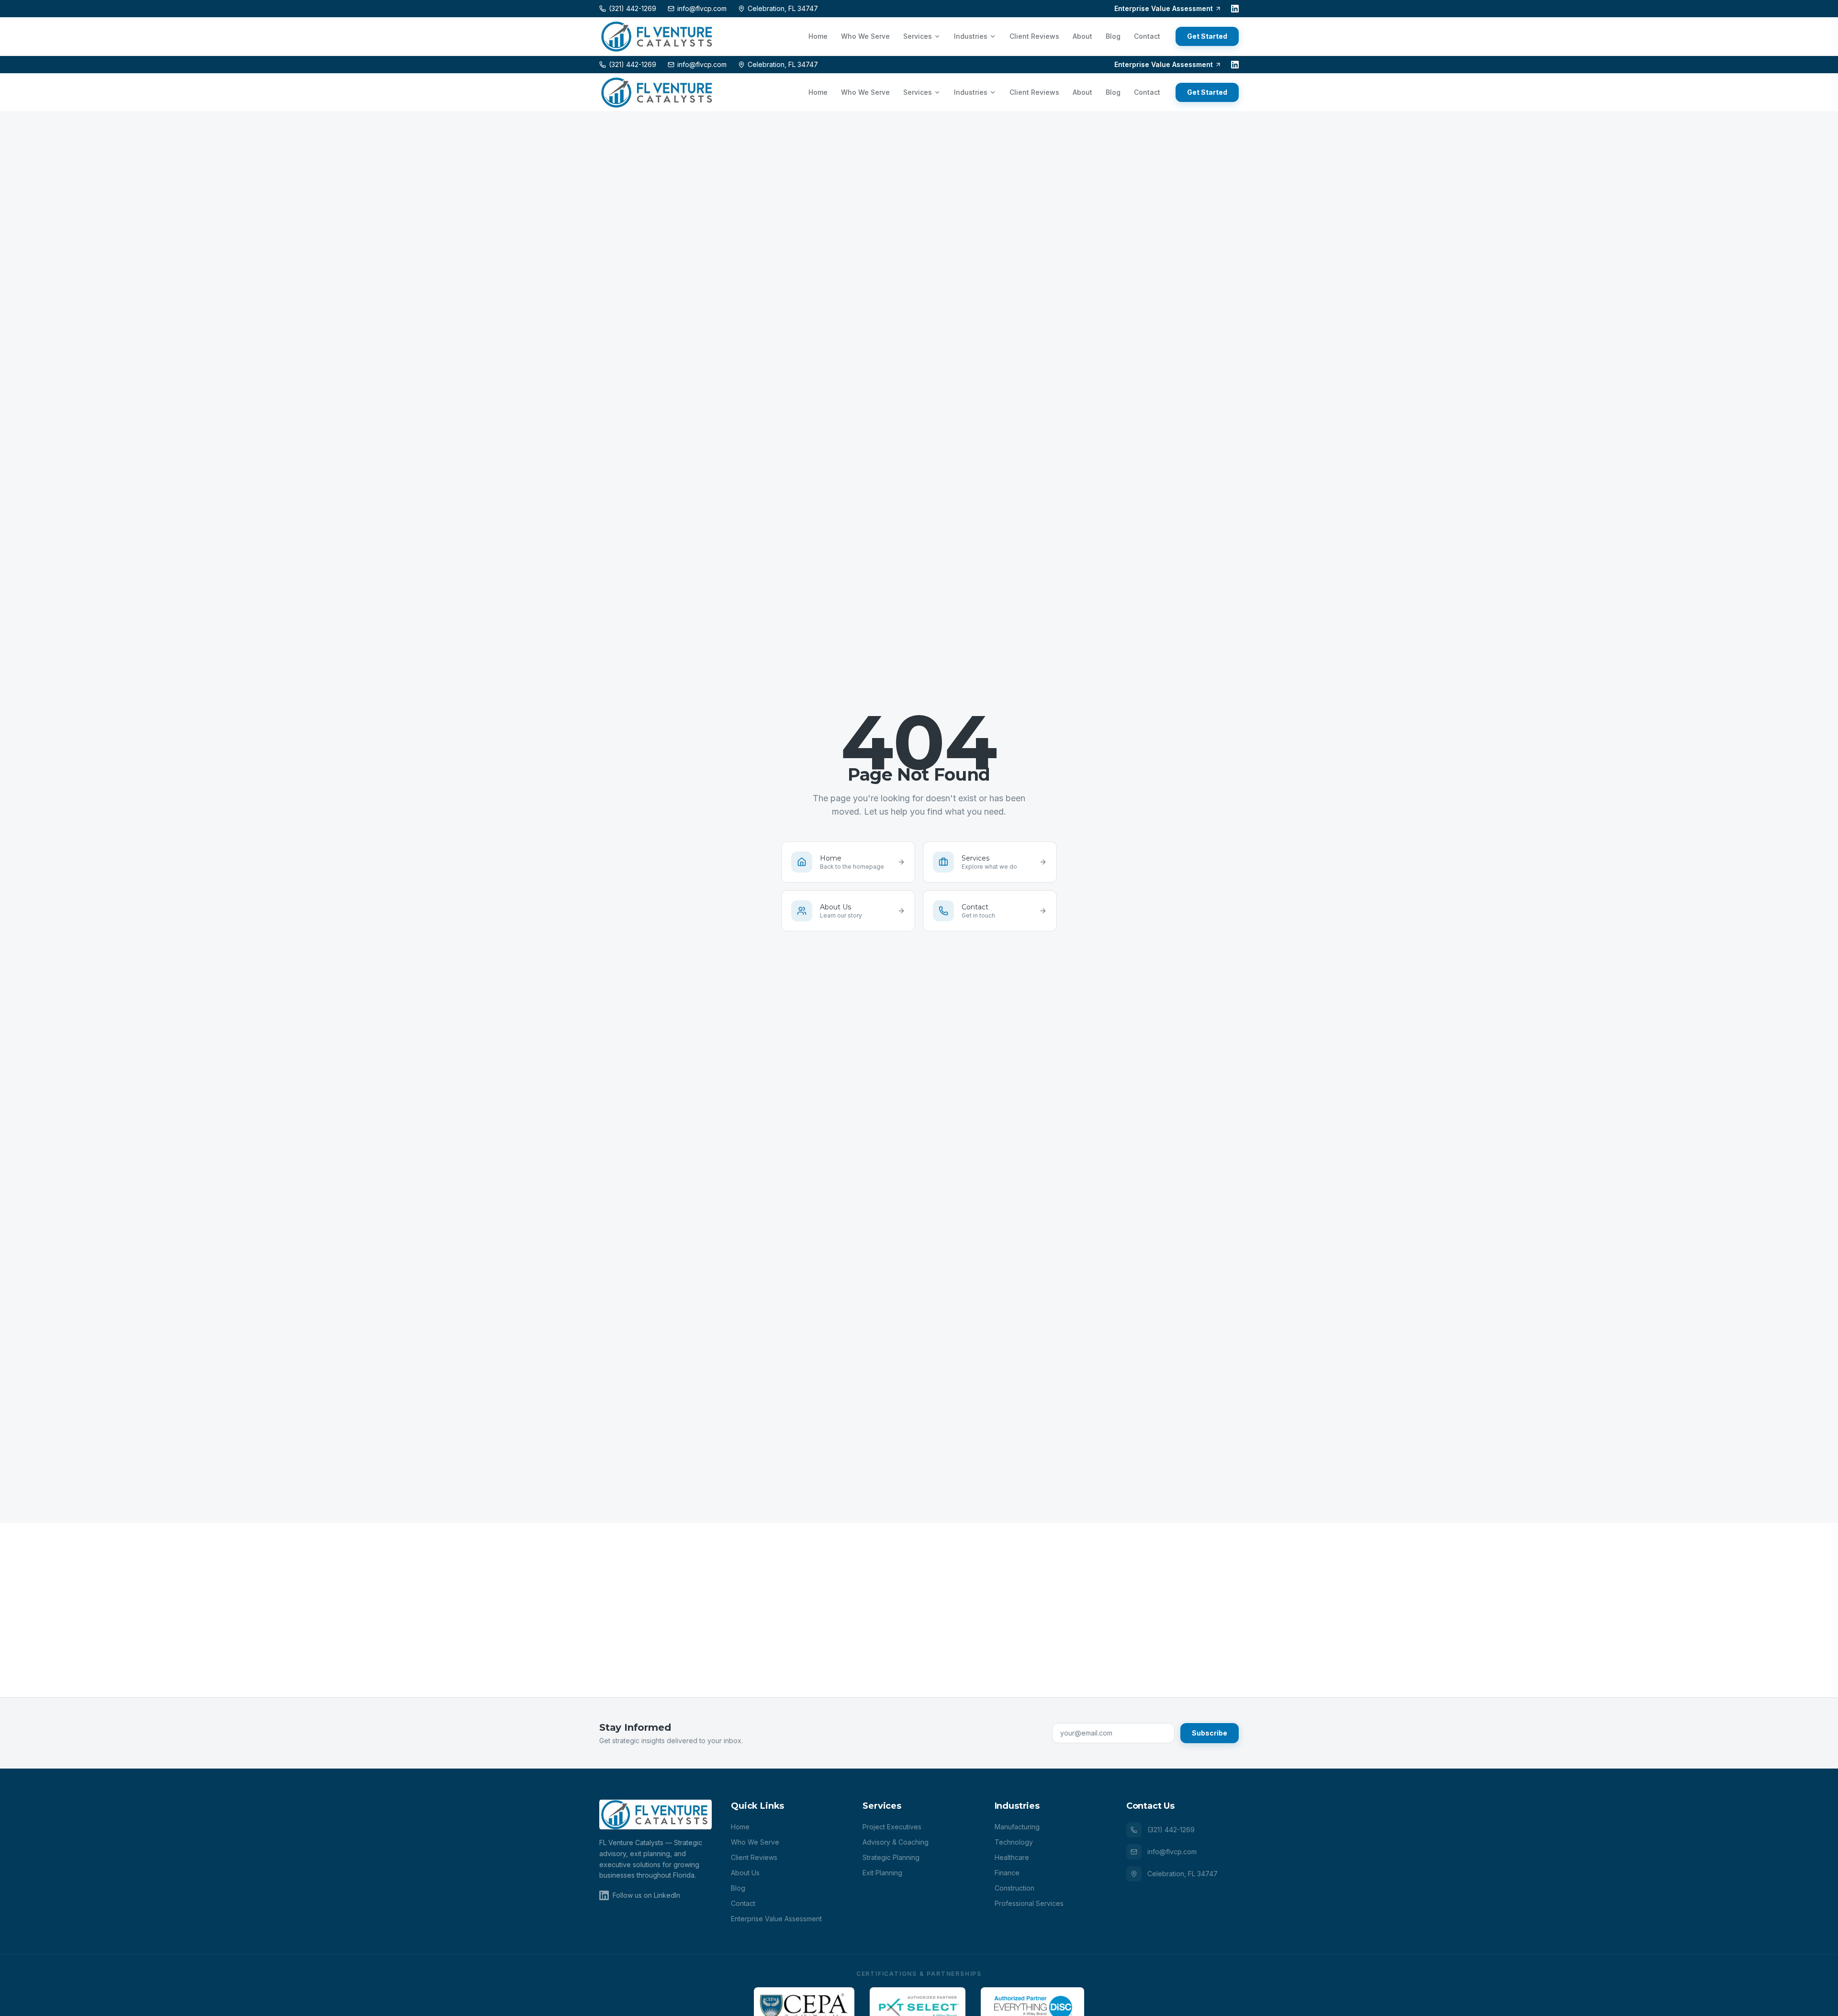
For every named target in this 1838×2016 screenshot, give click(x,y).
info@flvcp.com (1172, 1852)
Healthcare (1012, 1857)
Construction (1014, 1888)
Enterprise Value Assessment (1164, 8)
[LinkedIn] (1235, 9)
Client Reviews (1034, 36)
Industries (971, 36)
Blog (1113, 36)
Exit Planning (882, 1873)
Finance (1007, 1873)
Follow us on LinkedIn (646, 1895)
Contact (1147, 36)
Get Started (1207, 36)
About (1082, 36)
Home (818, 36)
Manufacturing (1017, 1827)
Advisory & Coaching (896, 1842)
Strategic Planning (891, 1857)
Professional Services (1029, 1903)
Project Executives (892, 1827)
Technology (1014, 1842)
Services (918, 36)
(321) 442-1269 (1171, 1830)
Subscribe (1210, 1733)
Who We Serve (865, 36)
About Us (745, 1873)
